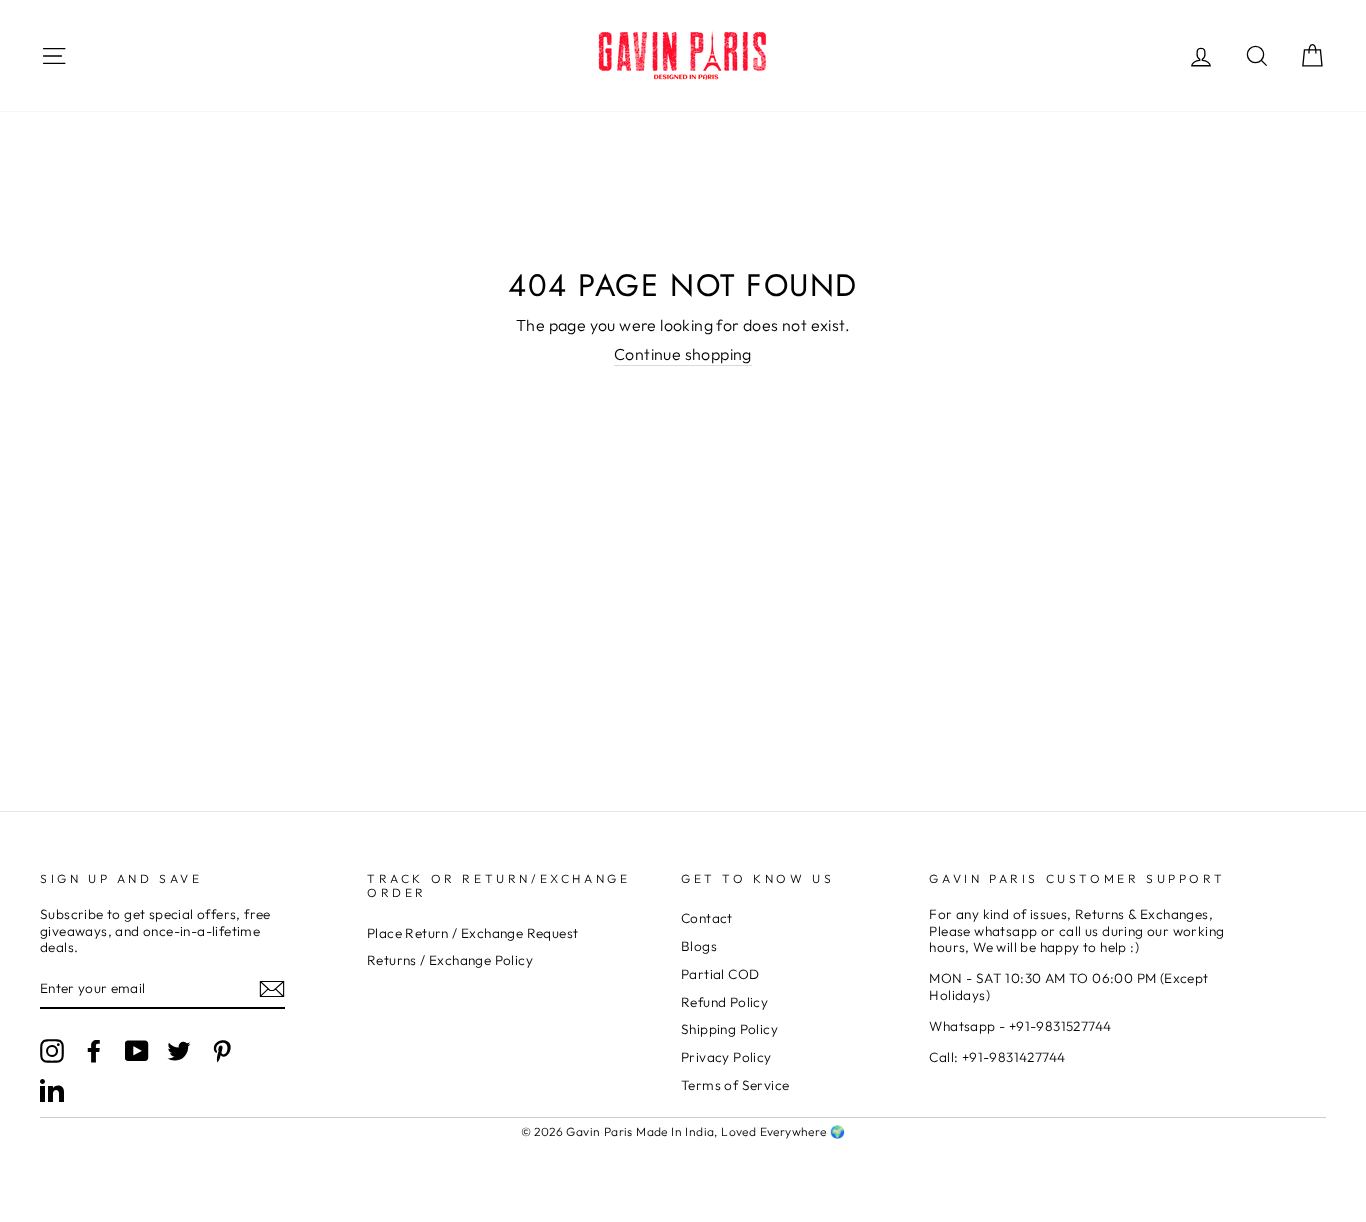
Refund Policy (724, 1002)
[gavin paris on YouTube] (137, 1051)
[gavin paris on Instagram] (52, 1051)
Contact (707, 918)
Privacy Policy (726, 1057)
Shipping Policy (729, 1029)
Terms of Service (735, 1085)
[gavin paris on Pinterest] (222, 1051)
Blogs (699, 946)
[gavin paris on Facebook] (94, 1051)
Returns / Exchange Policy (450, 960)
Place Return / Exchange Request (472, 933)
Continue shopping (683, 354)
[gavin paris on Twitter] (179, 1051)
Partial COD (720, 974)
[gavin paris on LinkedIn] (52, 1090)
